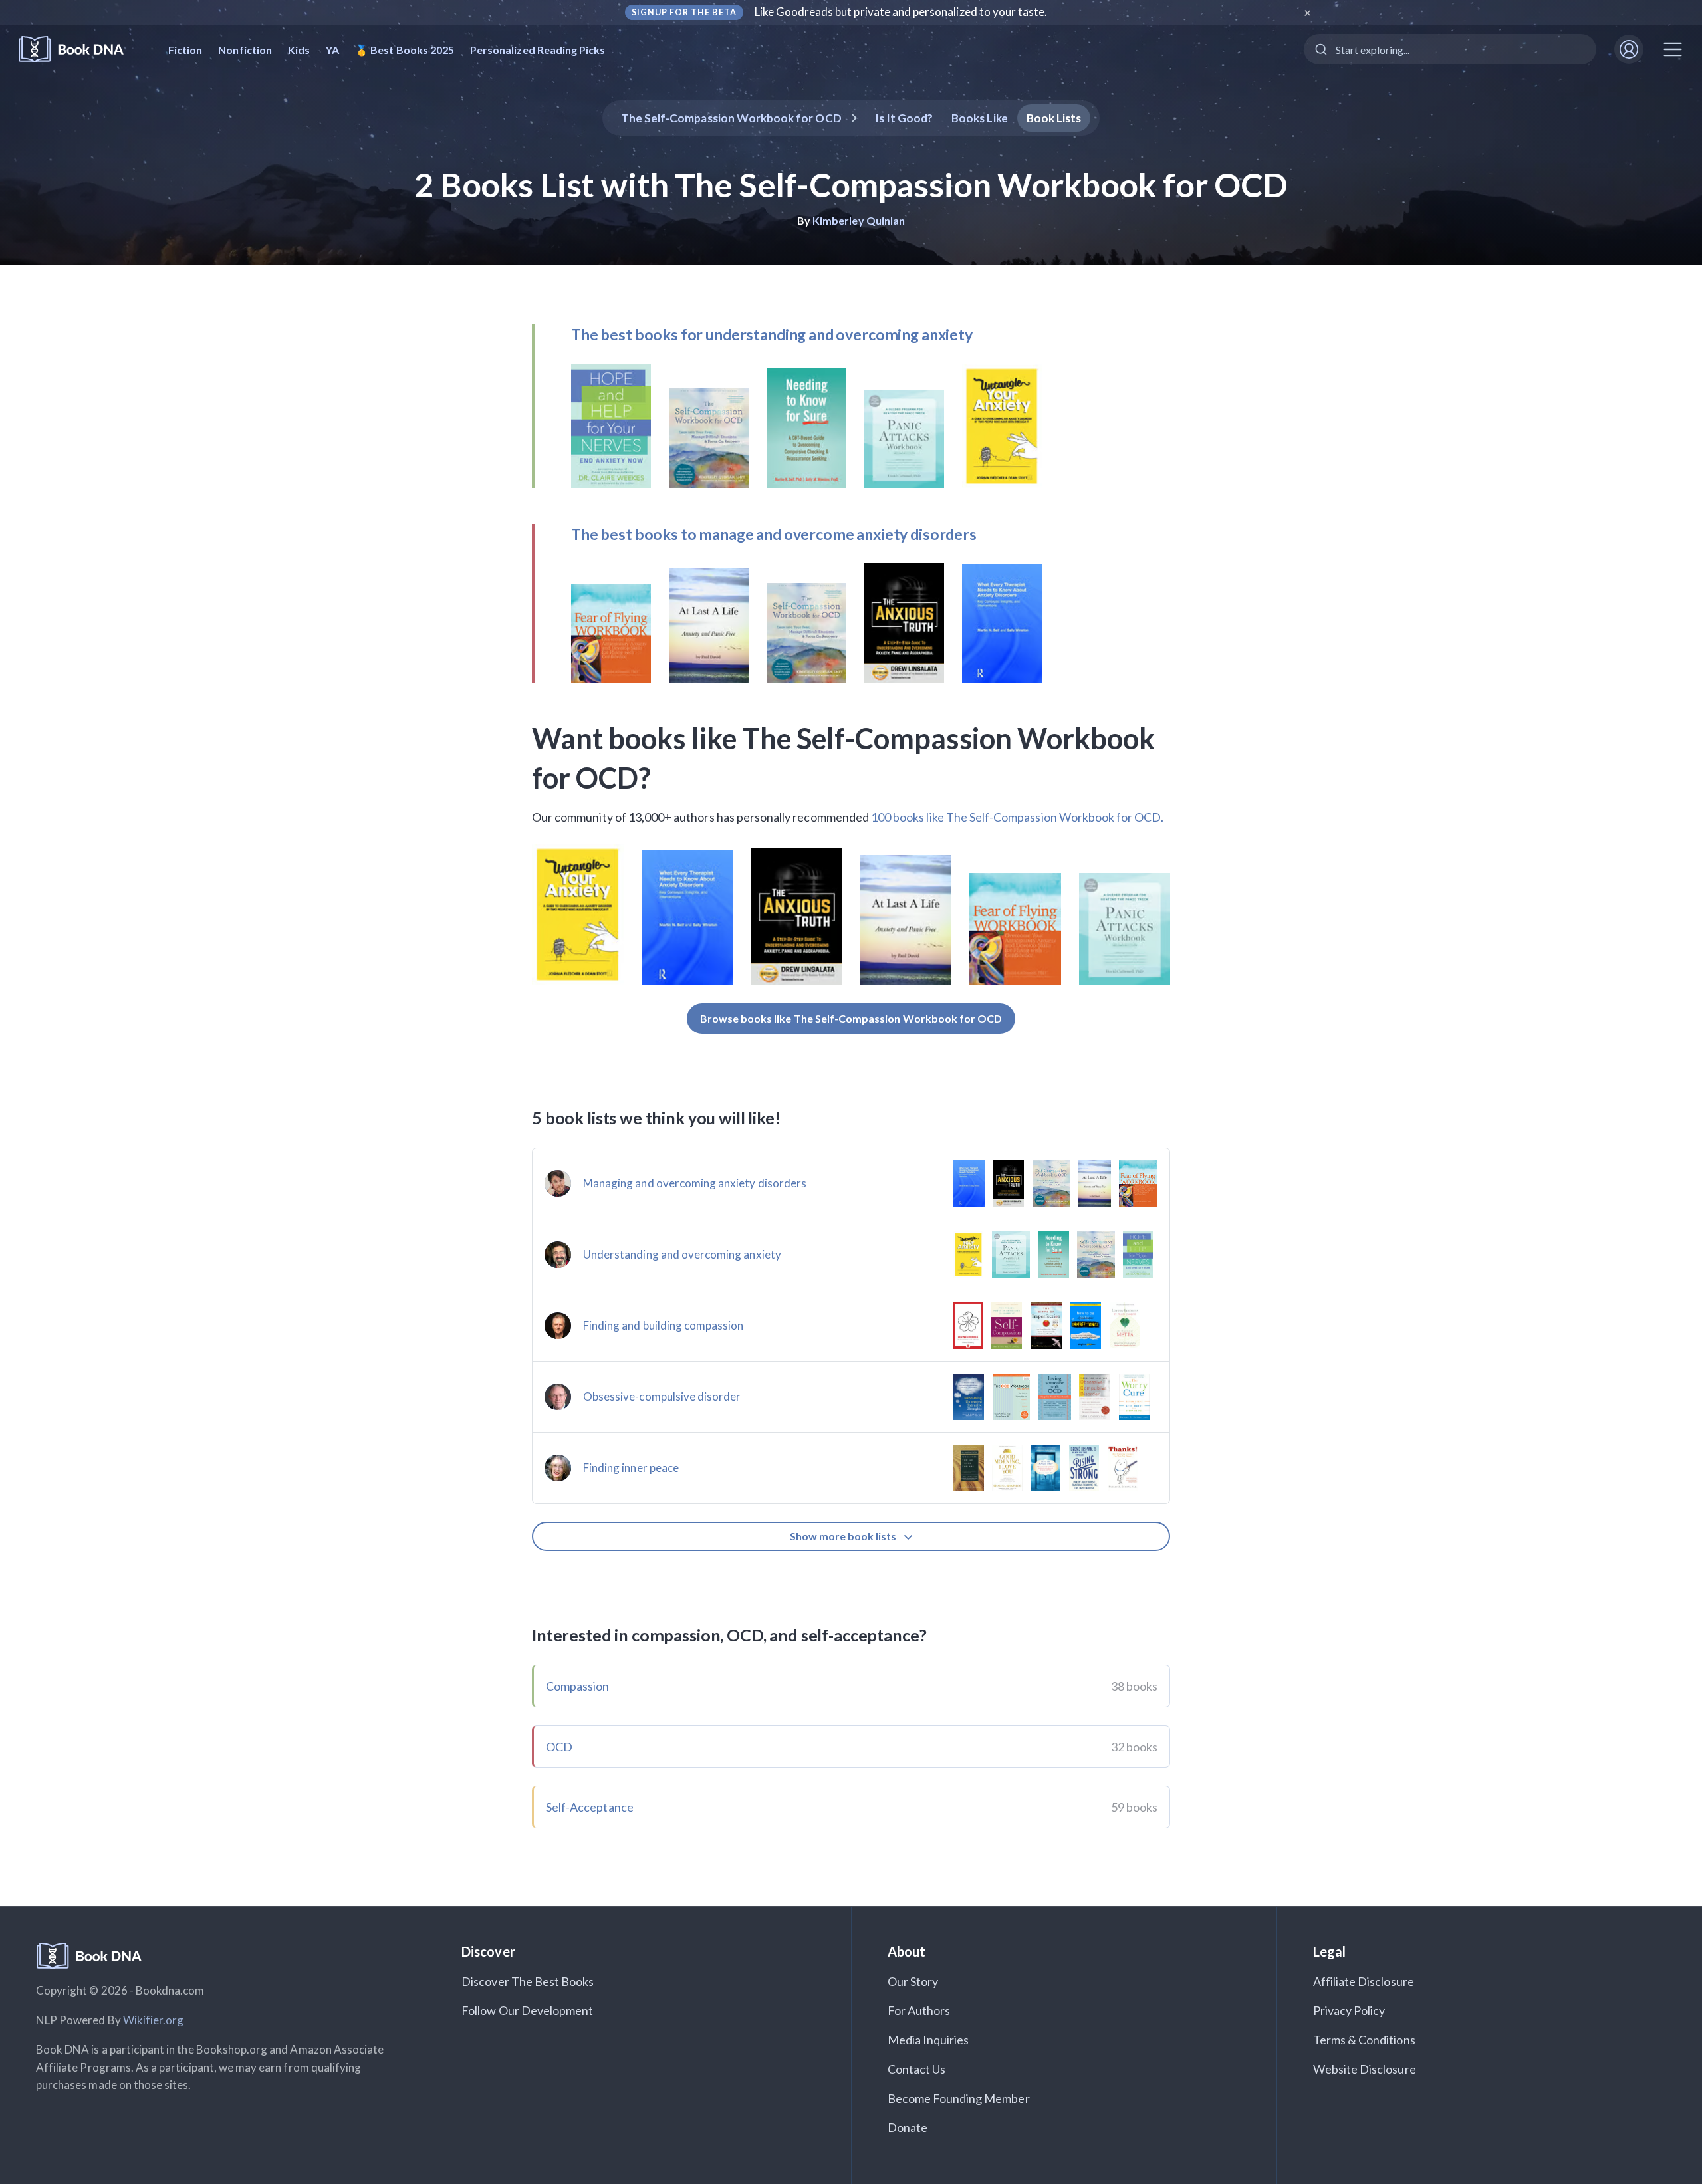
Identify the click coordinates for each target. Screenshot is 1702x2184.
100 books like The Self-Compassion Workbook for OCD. (1017, 817)
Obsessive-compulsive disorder (662, 1396)
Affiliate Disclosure (1364, 1981)
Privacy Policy (1349, 2010)
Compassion (578, 1686)
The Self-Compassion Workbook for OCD (731, 118)
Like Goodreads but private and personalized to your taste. (901, 12)
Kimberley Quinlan (859, 220)
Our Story (913, 1981)
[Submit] (1320, 49)
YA (332, 50)
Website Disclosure (1365, 2069)
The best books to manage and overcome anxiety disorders (774, 534)
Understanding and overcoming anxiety (682, 1254)
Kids (299, 50)
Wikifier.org (154, 2020)
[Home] (80, 50)
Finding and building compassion (664, 1325)
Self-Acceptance (590, 1807)
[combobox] (1450, 49)
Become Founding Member (959, 2098)
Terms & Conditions (1364, 2040)
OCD (559, 1747)
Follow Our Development (527, 2010)
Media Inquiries (928, 2040)
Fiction (185, 50)
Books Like (980, 118)
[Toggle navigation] (1673, 49)
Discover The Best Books (528, 1981)
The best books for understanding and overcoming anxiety (772, 334)
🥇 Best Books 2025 (405, 50)
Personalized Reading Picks (538, 50)
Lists (1054, 118)
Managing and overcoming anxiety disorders (695, 1183)
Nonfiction (245, 50)
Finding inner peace (631, 1468)
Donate (908, 2127)
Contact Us (917, 2069)
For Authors (919, 2010)
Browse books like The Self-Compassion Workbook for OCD (851, 1018)
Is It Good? (904, 118)
